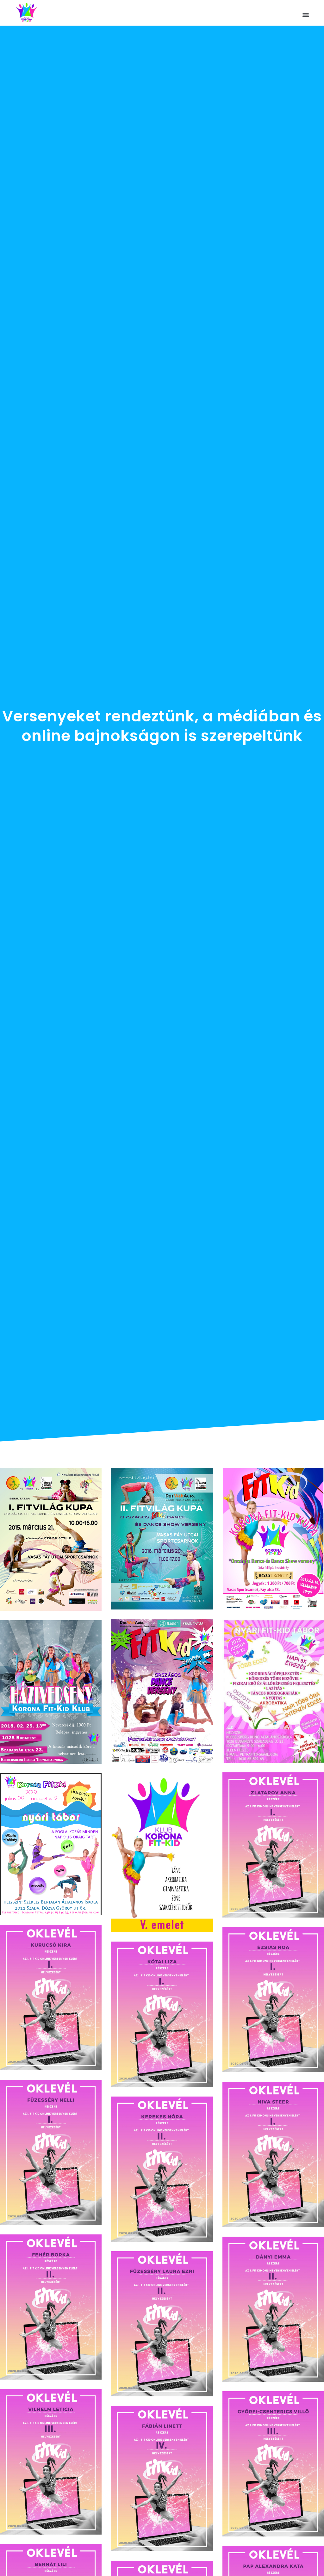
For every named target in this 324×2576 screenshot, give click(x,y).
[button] (306, 14)
